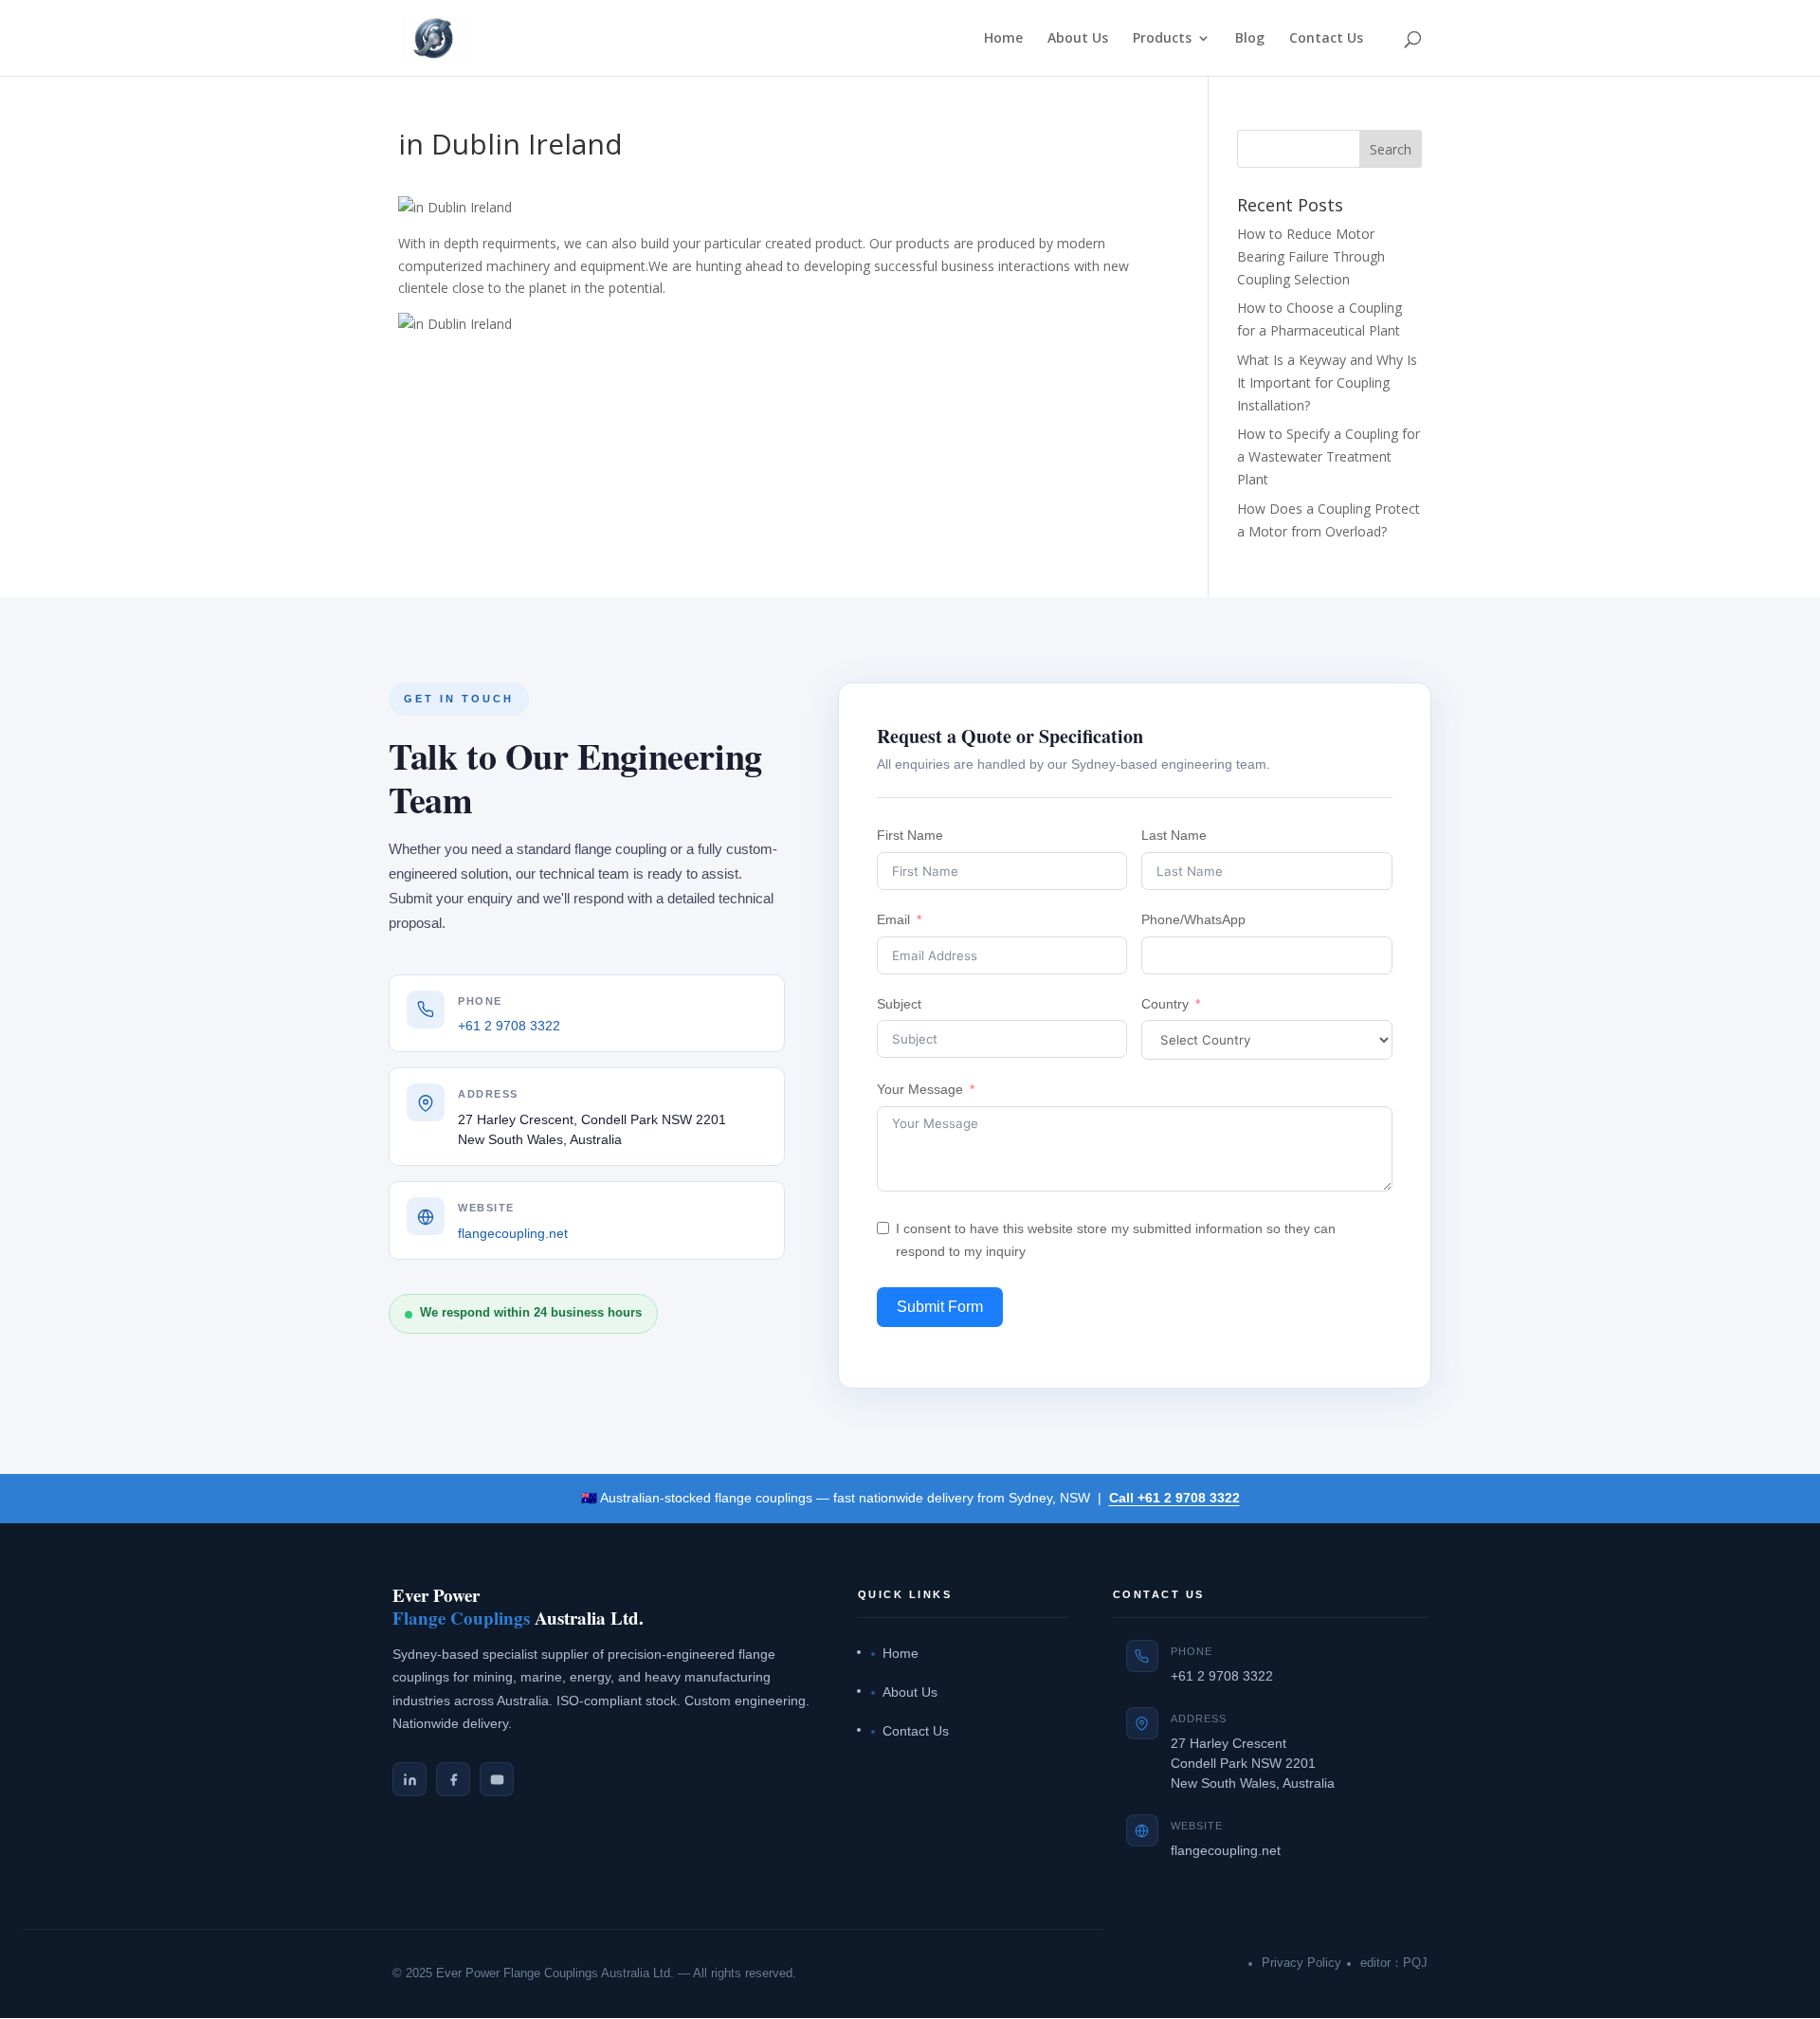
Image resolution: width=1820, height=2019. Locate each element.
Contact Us (1326, 39)
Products (1162, 39)
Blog (1250, 39)
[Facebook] (453, 1779)
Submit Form (940, 1307)
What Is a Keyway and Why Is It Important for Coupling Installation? (1327, 382)
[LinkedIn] (409, 1779)
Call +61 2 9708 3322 (1174, 1498)
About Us (1078, 39)
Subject (899, 1004)
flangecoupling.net (513, 1234)
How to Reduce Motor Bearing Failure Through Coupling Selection (1311, 256)
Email (893, 919)
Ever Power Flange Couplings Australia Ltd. (555, 1974)
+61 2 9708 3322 (509, 1027)
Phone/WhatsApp (1193, 919)
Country (1165, 1004)
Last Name (1174, 835)
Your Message (920, 1089)
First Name (910, 835)
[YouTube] (497, 1779)
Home (1003, 39)
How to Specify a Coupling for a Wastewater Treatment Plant (1329, 456)
